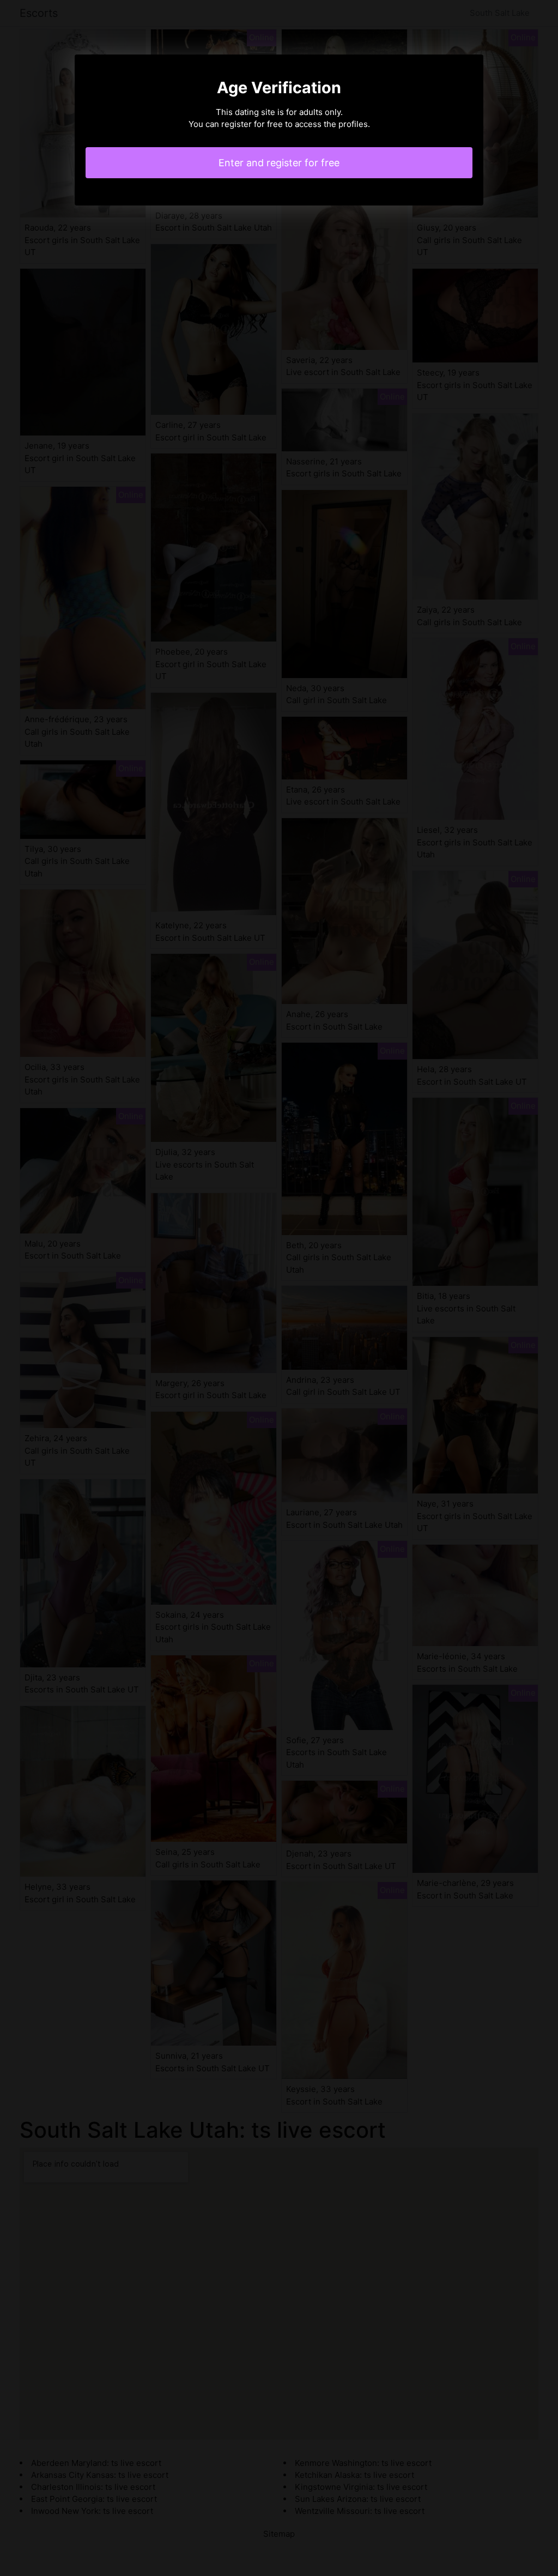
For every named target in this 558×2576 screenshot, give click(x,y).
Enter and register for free (279, 163)
